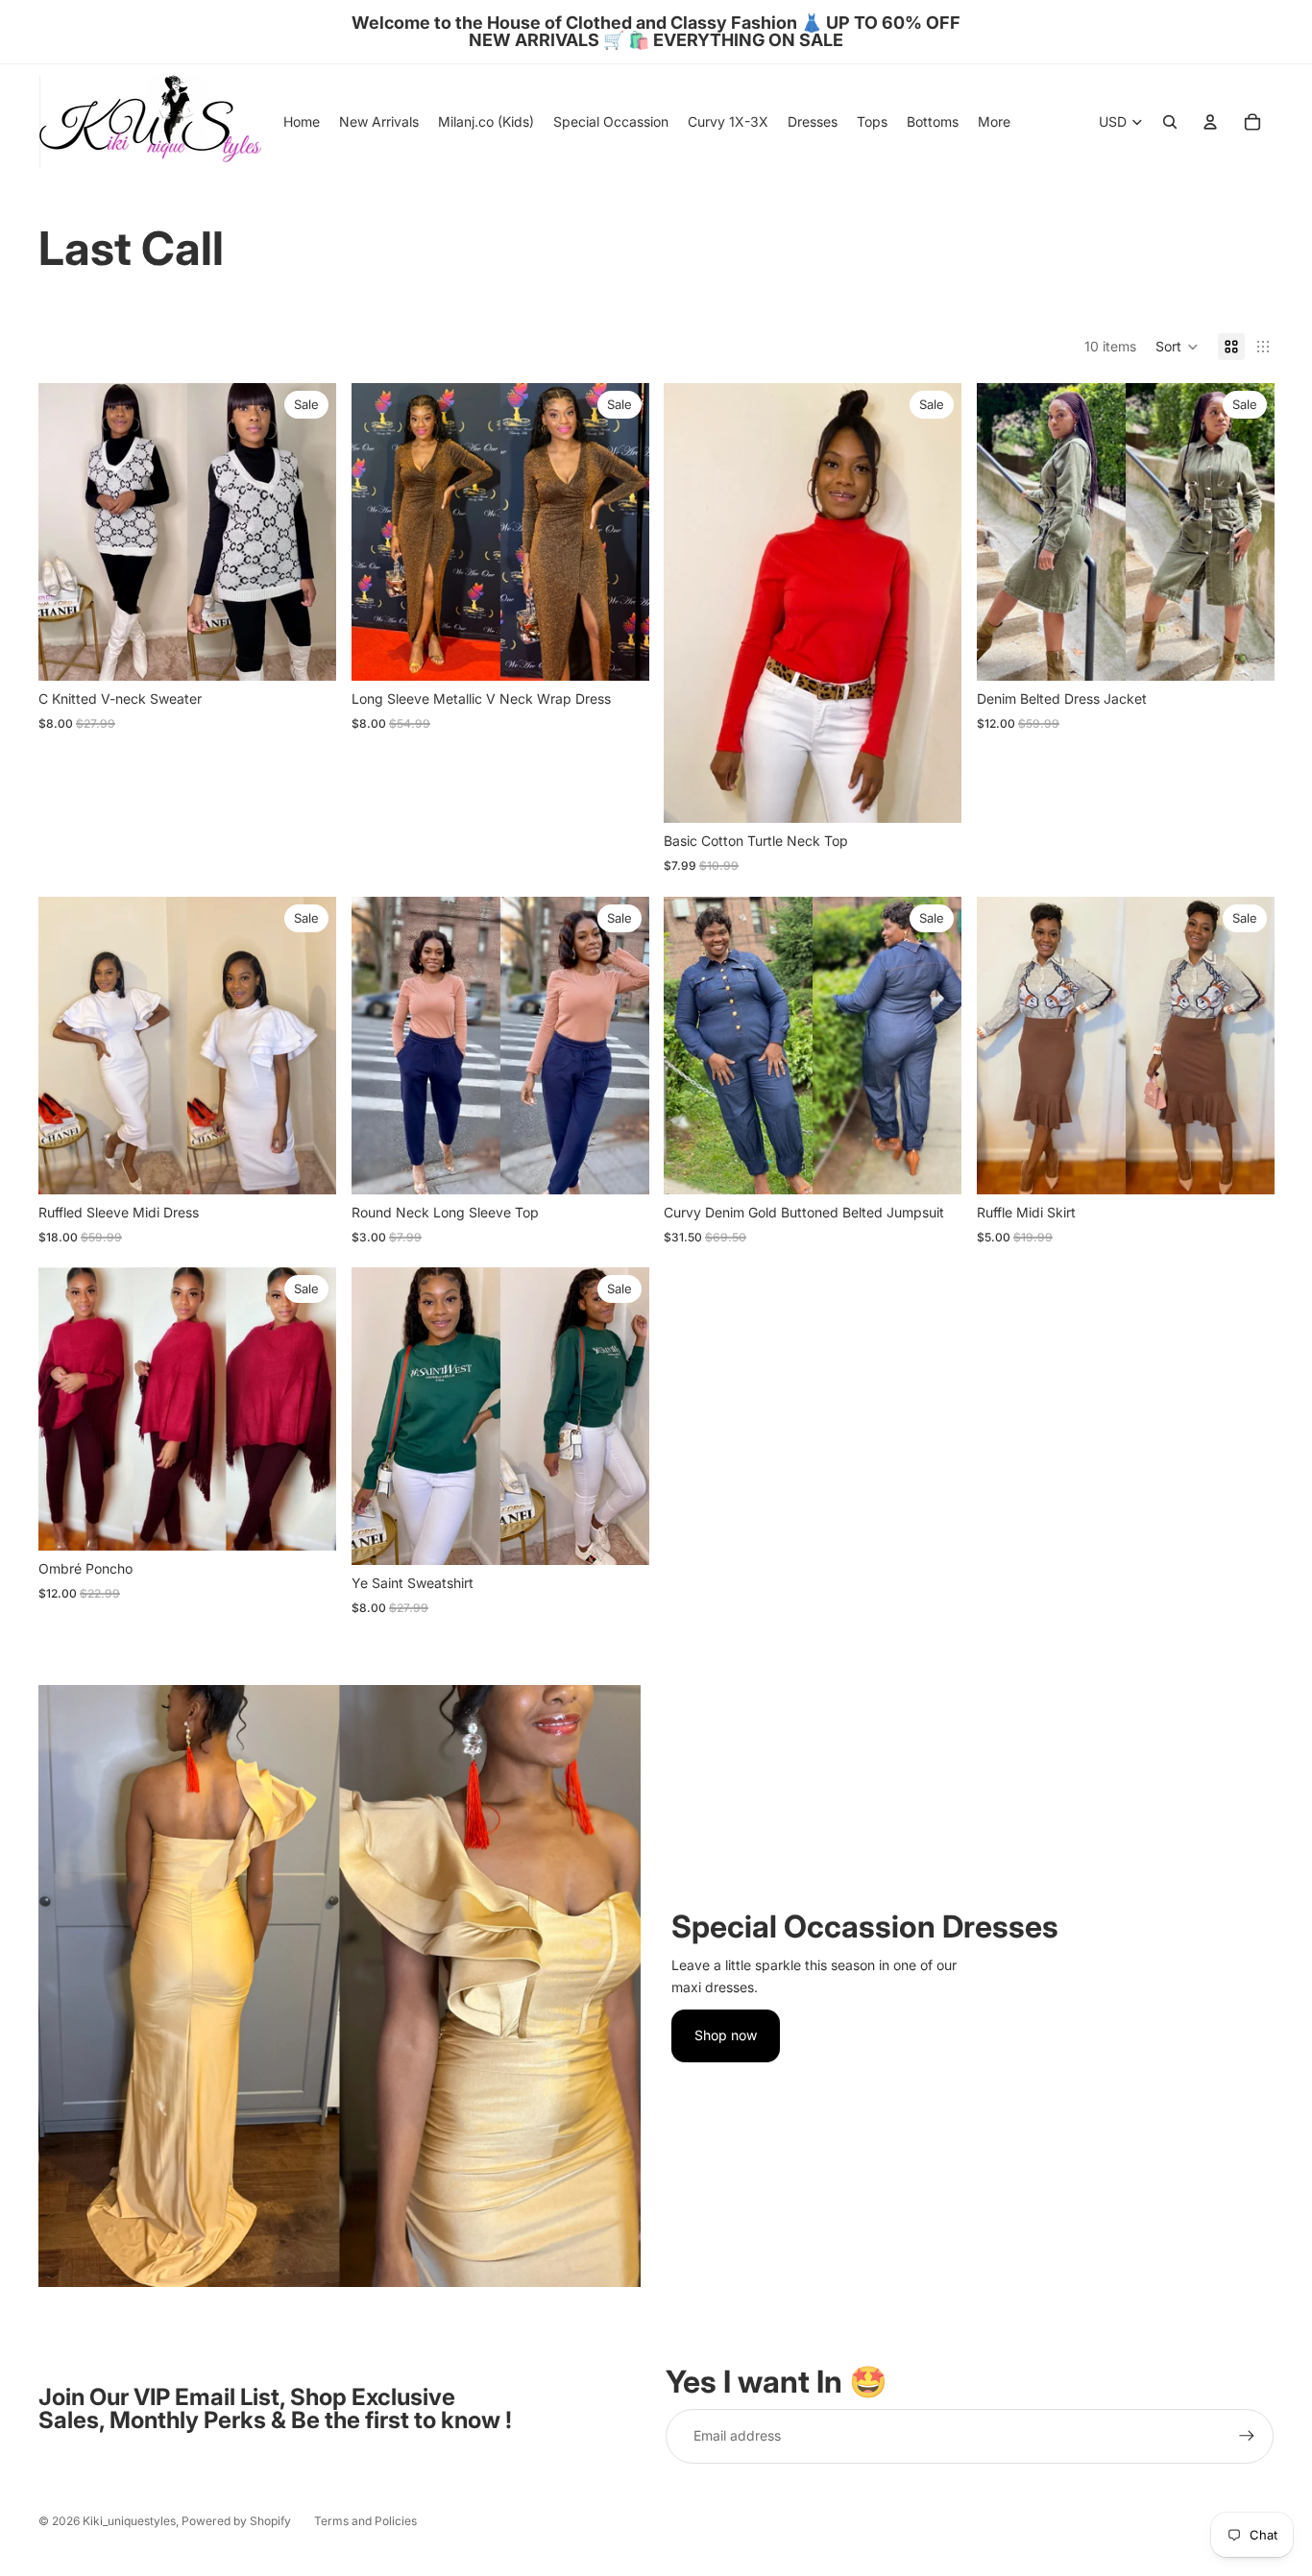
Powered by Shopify (236, 2521)
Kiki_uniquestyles (129, 2521)
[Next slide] (620, 532)
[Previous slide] (380, 532)
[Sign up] (1247, 2436)
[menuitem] (994, 122)
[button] (1177, 347)
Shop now (726, 2035)
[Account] (1210, 122)
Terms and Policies (365, 2521)
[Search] (1170, 122)
